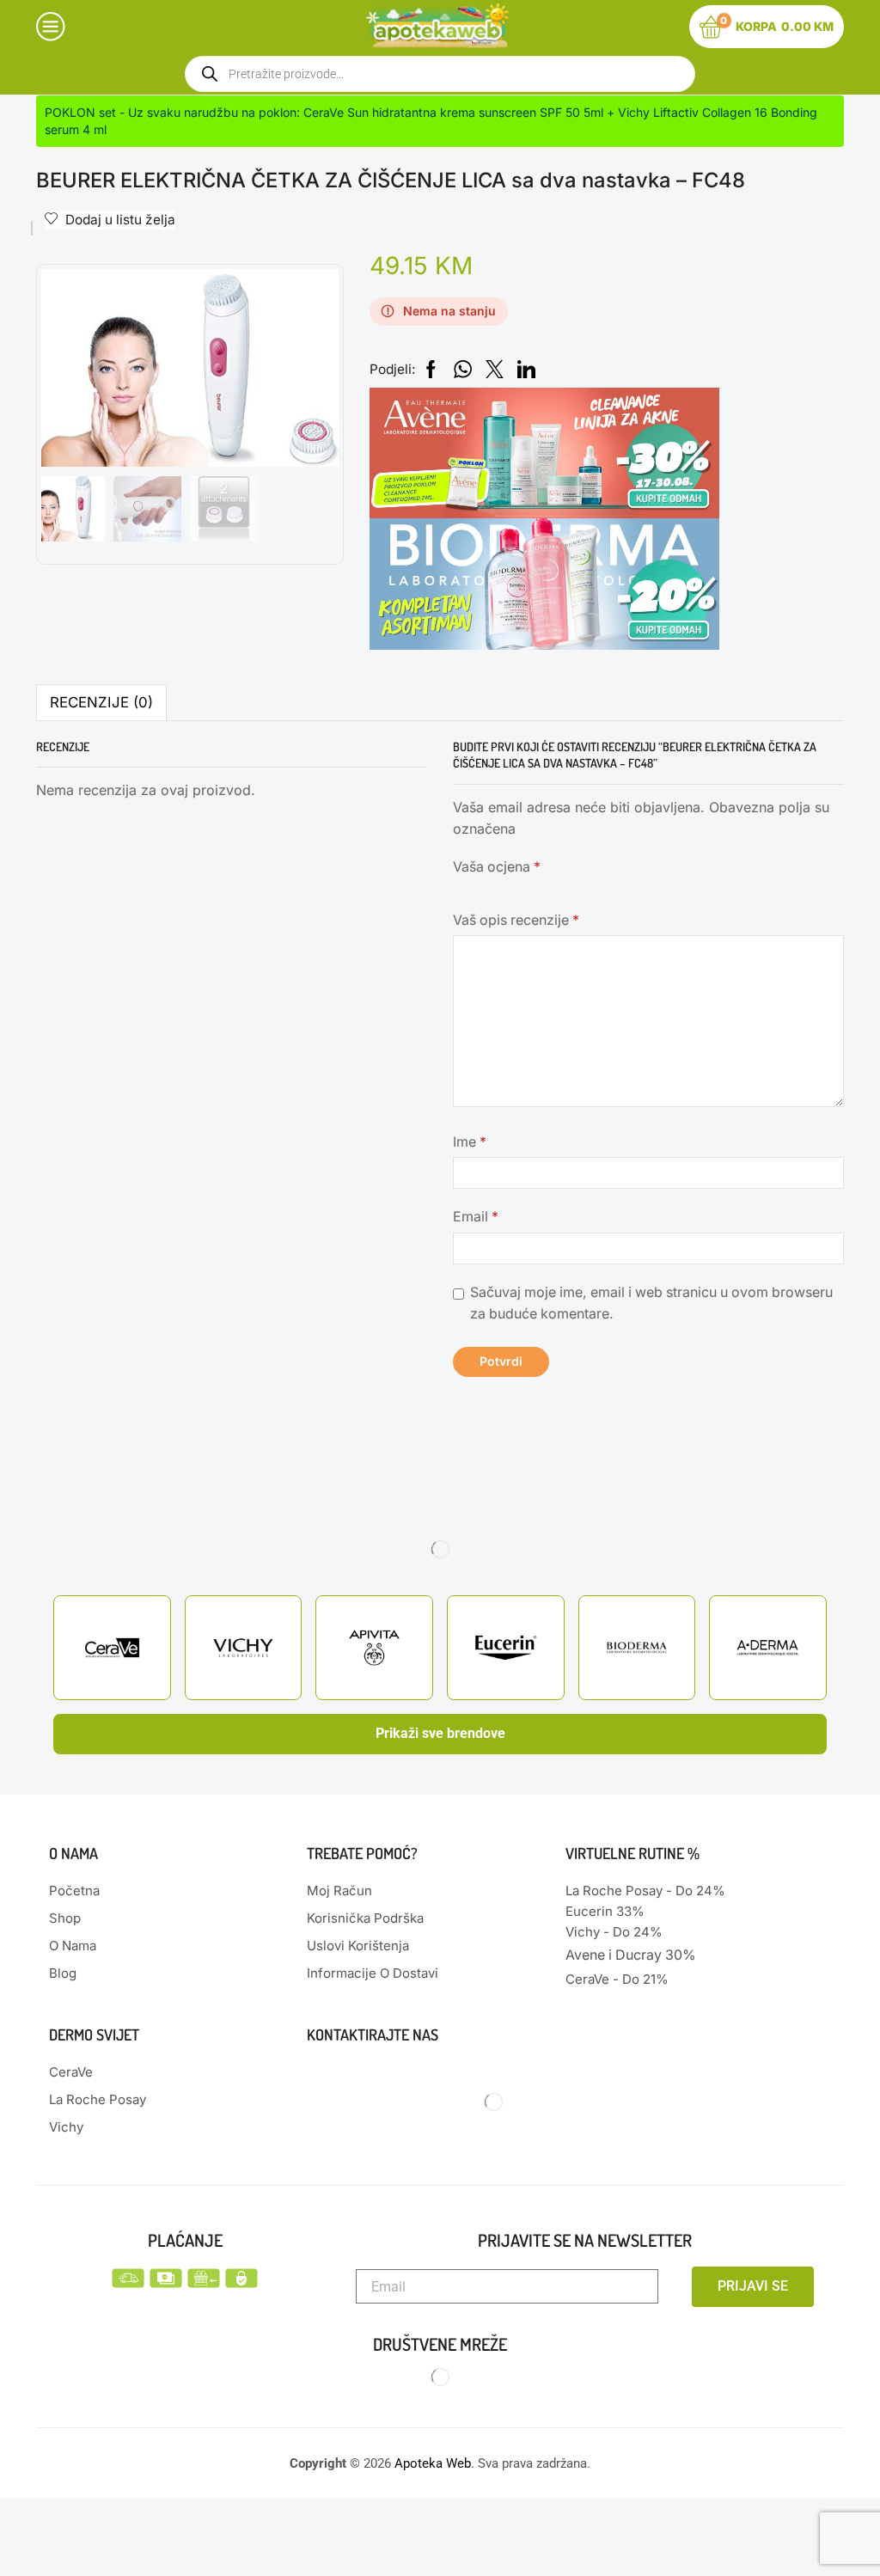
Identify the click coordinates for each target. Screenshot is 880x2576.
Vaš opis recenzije (516, 920)
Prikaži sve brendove (440, 1733)
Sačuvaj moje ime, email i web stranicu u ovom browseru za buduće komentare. (651, 1303)
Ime (470, 1142)
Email (476, 1217)
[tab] (101, 703)
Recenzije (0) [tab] (101, 702)
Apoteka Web (433, 2463)
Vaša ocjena (497, 867)
